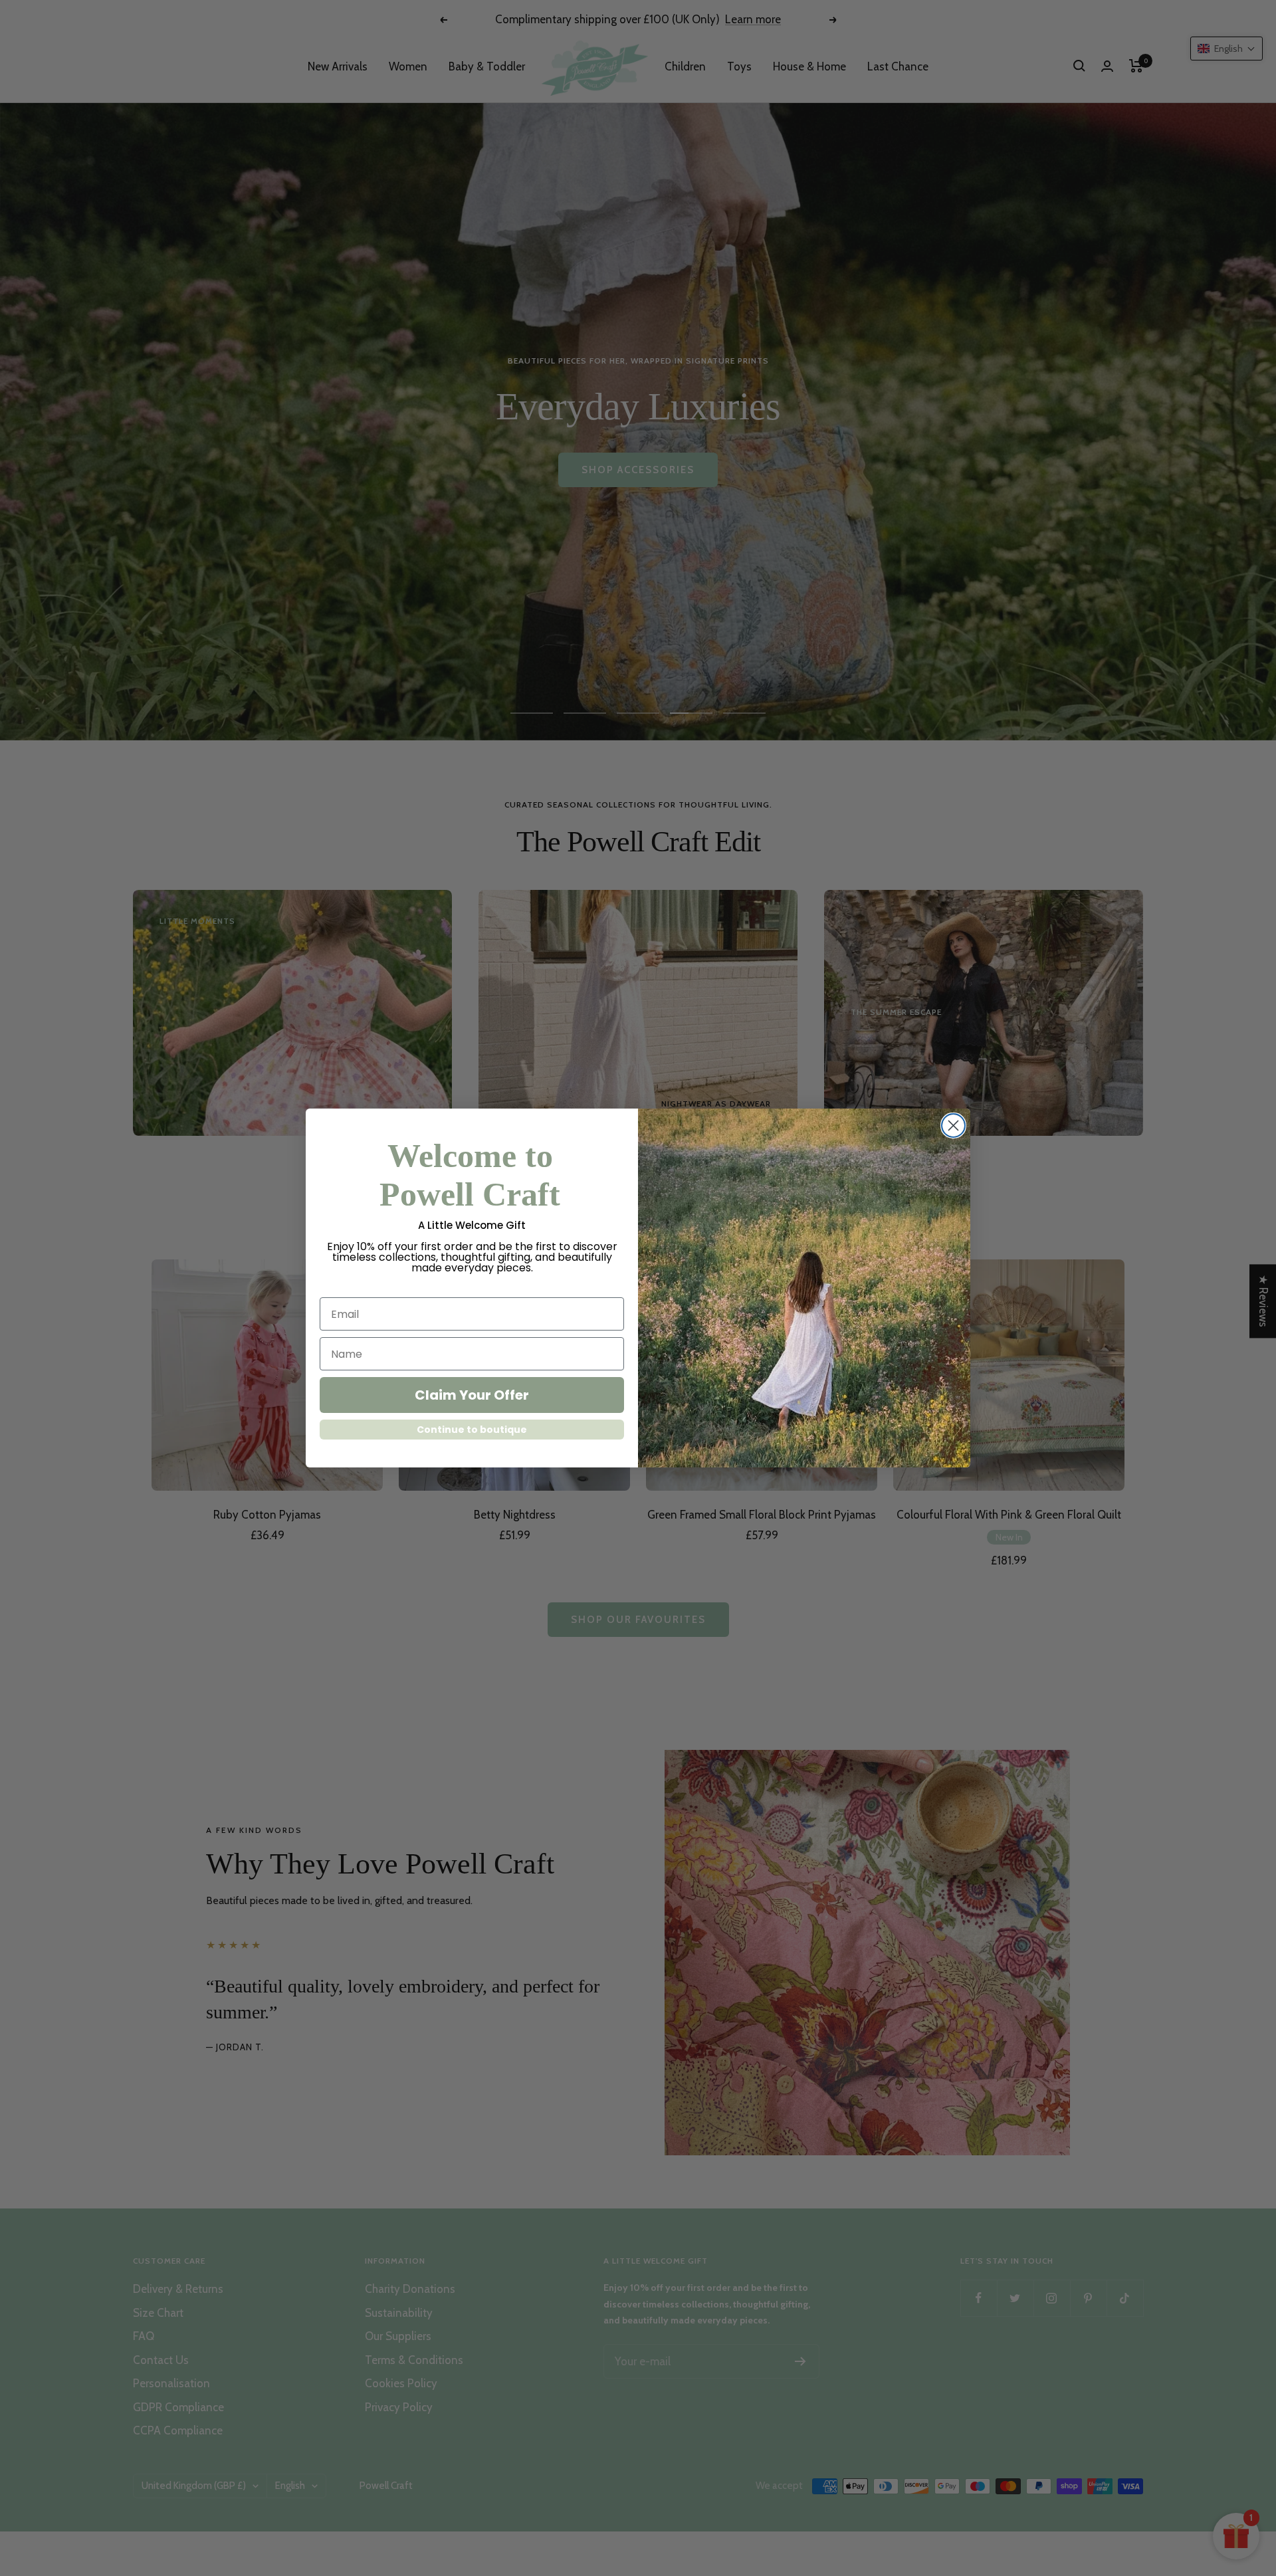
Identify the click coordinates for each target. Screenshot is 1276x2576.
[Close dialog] (953, 1126)
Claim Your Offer (472, 1395)
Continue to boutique (472, 1430)
